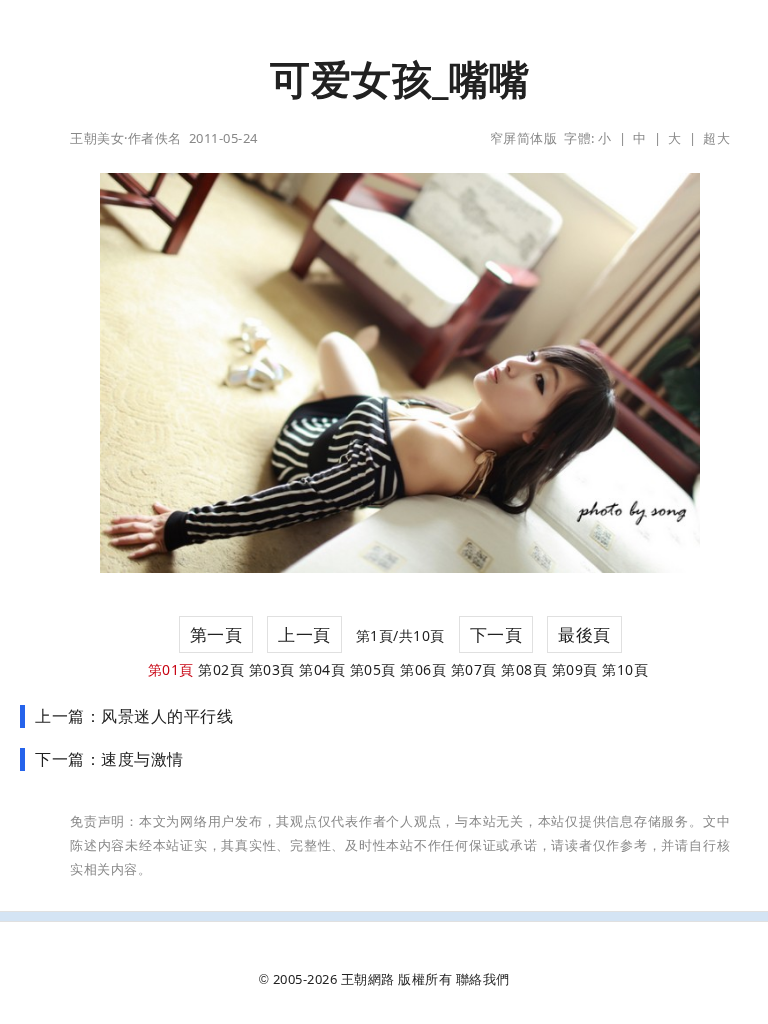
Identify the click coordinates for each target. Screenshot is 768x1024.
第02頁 (221, 669)
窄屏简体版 (524, 138)
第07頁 (474, 669)
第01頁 (171, 669)
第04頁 (322, 669)
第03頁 (272, 669)
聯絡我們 (483, 979)
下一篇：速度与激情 (109, 759)
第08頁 (524, 669)
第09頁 (575, 669)
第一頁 (216, 634)
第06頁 (423, 669)
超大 (716, 138)
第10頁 (625, 669)
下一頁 (496, 634)
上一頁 (304, 634)
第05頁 (373, 669)
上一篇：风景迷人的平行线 (134, 716)
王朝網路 (368, 979)
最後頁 (584, 634)
